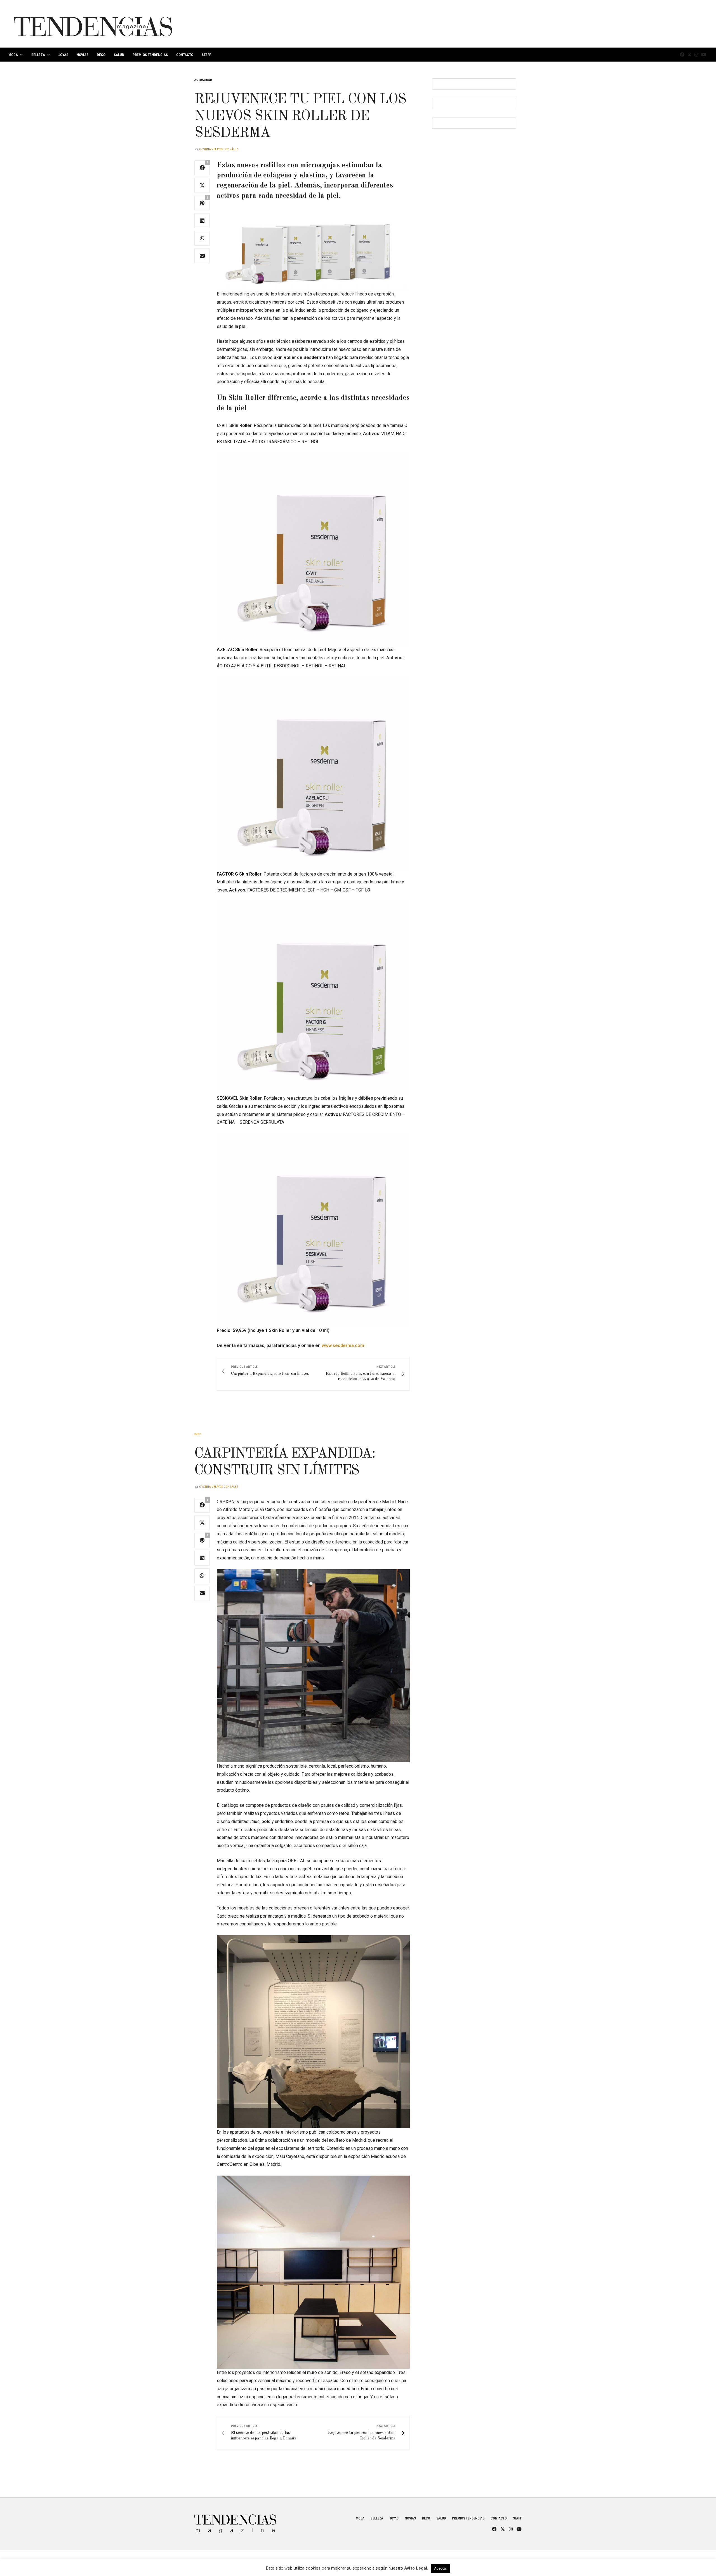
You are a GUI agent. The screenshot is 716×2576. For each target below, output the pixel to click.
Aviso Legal (416, 2568)
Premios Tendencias (150, 55)
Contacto (185, 55)
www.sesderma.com (343, 1346)
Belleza (38, 55)
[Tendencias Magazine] (93, 24)
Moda (13, 55)
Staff (206, 55)
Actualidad (203, 80)
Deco (101, 55)
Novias (83, 55)
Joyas (63, 55)
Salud (119, 55)
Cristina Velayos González (219, 149)
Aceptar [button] (441, 2568)
